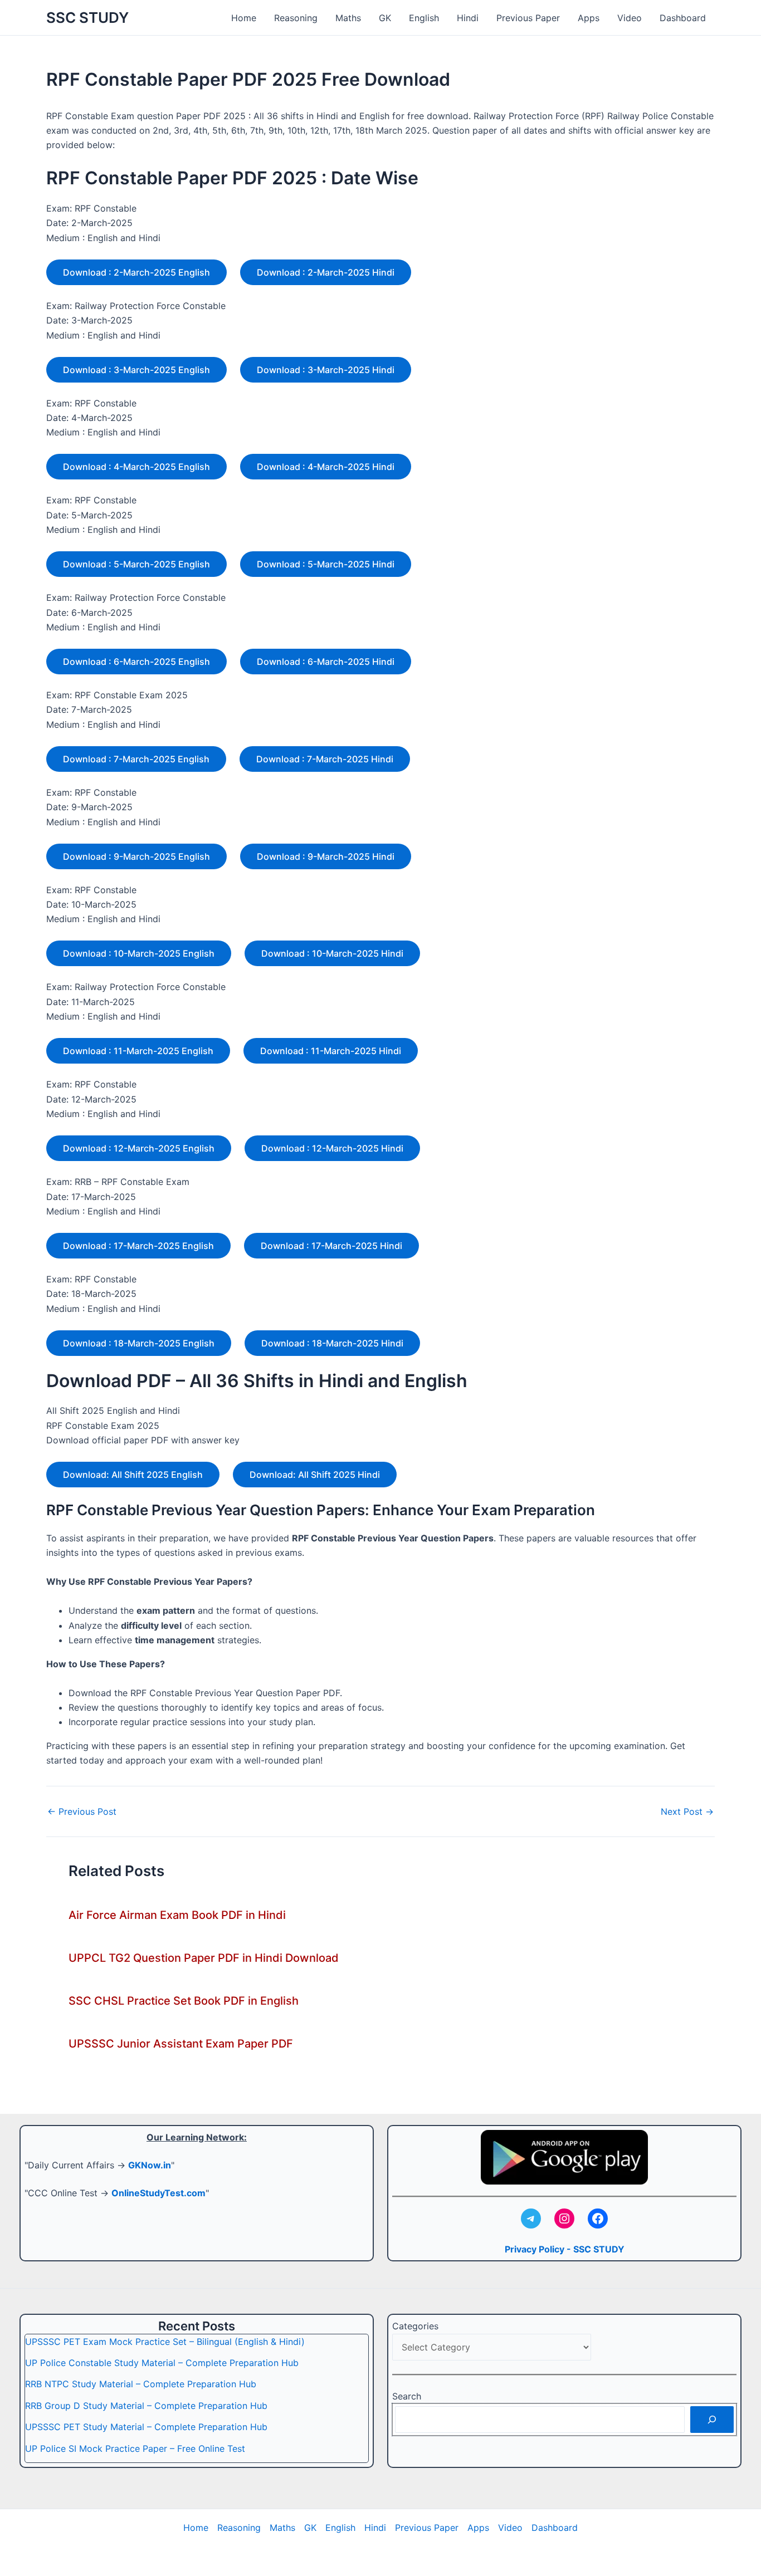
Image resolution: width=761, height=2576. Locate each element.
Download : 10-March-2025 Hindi (332, 953)
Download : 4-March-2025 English (136, 467)
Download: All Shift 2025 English (133, 1475)
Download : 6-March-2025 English (136, 662)
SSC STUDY (87, 18)
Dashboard (683, 18)
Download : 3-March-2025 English (136, 370)
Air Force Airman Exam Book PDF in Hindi (177, 1915)
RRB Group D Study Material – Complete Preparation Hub (146, 2406)
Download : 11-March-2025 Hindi (331, 1051)
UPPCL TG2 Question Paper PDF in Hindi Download (204, 1958)
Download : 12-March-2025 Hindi (332, 1148)
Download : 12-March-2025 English (139, 1148)
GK (385, 18)
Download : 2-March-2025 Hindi (326, 272)
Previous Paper (528, 18)
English (424, 18)
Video (630, 18)
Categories (415, 2326)
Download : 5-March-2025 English (136, 564)
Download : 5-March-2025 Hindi (326, 564)
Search (407, 2396)
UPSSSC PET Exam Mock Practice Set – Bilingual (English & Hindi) (165, 2342)
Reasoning (296, 18)
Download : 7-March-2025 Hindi (325, 759)
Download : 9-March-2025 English (136, 856)
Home (244, 18)
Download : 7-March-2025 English (136, 759)
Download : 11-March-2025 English (138, 1051)
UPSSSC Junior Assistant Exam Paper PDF (181, 2044)
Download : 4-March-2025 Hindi (326, 467)
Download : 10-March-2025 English (139, 953)
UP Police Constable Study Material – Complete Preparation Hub (162, 2363)
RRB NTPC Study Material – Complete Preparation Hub (141, 2384)
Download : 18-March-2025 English (139, 1343)
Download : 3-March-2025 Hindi (326, 370)
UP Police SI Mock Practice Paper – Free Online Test (135, 2448)
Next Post (687, 1811)
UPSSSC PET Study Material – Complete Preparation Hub (146, 2427)
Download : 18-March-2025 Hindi (332, 1343)
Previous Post (82, 1811)
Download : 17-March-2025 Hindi (331, 1246)
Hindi (468, 18)
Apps (589, 18)
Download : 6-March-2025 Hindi (326, 662)
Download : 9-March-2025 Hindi (326, 856)
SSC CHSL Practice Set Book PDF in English (184, 2001)
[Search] (712, 2420)
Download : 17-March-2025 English (138, 1246)
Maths (348, 18)
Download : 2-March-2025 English (136, 272)
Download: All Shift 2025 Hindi (315, 1475)
